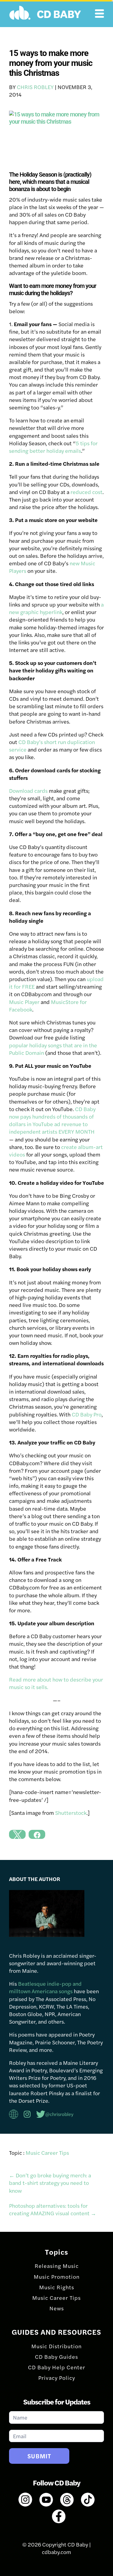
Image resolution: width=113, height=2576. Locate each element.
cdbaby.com (56, 2552)
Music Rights (57, 2287)
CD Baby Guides (56, 2357)
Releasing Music (57, 2266)
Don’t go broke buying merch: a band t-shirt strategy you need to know (50, 2183)
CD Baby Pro (87, 1414)
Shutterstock (71, 1813)
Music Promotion (57, 2276)
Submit (39, 2456)
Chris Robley (35, 87)
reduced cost (86, 492)
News (57, 2308)
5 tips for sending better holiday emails (53, 447)
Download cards (28, 791)
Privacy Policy (57, 2378)
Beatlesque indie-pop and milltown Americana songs (45, 1987)
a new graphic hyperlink (56, 608)
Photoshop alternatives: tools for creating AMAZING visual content (53, 2209)
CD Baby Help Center (57, 2367)
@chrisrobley (59, 2114)
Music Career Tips (47, 2153)
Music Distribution (56, 2346)
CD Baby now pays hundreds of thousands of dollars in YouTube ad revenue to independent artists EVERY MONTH (52, 1120)
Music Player (24, 1002)
